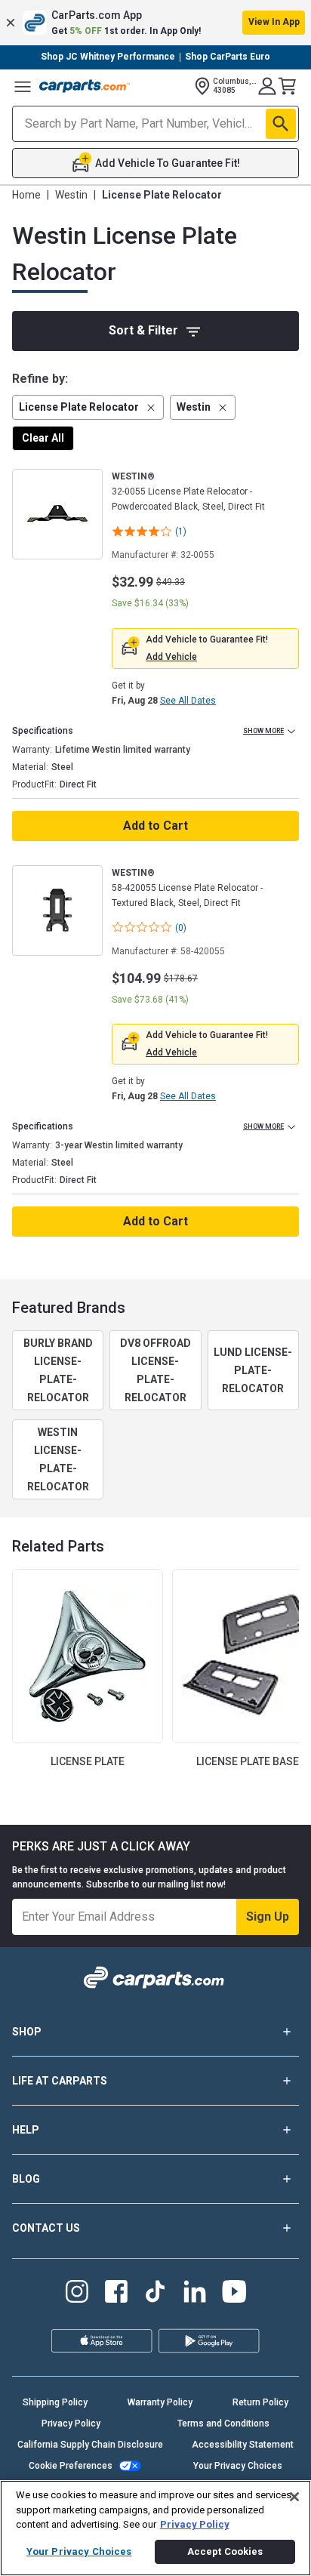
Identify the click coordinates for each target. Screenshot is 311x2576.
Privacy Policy (71, 2423)
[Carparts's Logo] (85, 86)
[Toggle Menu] (23, 86)
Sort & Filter (143, 330)
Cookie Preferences (71, 2466)
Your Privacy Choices (238, 2466)
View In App (274, 22)
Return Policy (260, 2402)
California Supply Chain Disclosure (90, 2445)
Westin (71, 195)
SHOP (27, 2032)
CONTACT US (46, 2228)
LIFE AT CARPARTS (60, 2081)
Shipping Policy (55, 2402)
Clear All (43, 438)
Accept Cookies (225, 2551)
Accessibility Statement (243, 2445)
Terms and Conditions (223, 2423)
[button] (155, 23)
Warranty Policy (160, 2402)
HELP (26, 2130)
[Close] (294, 2497)
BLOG (26, 2179)
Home (26, 195)
